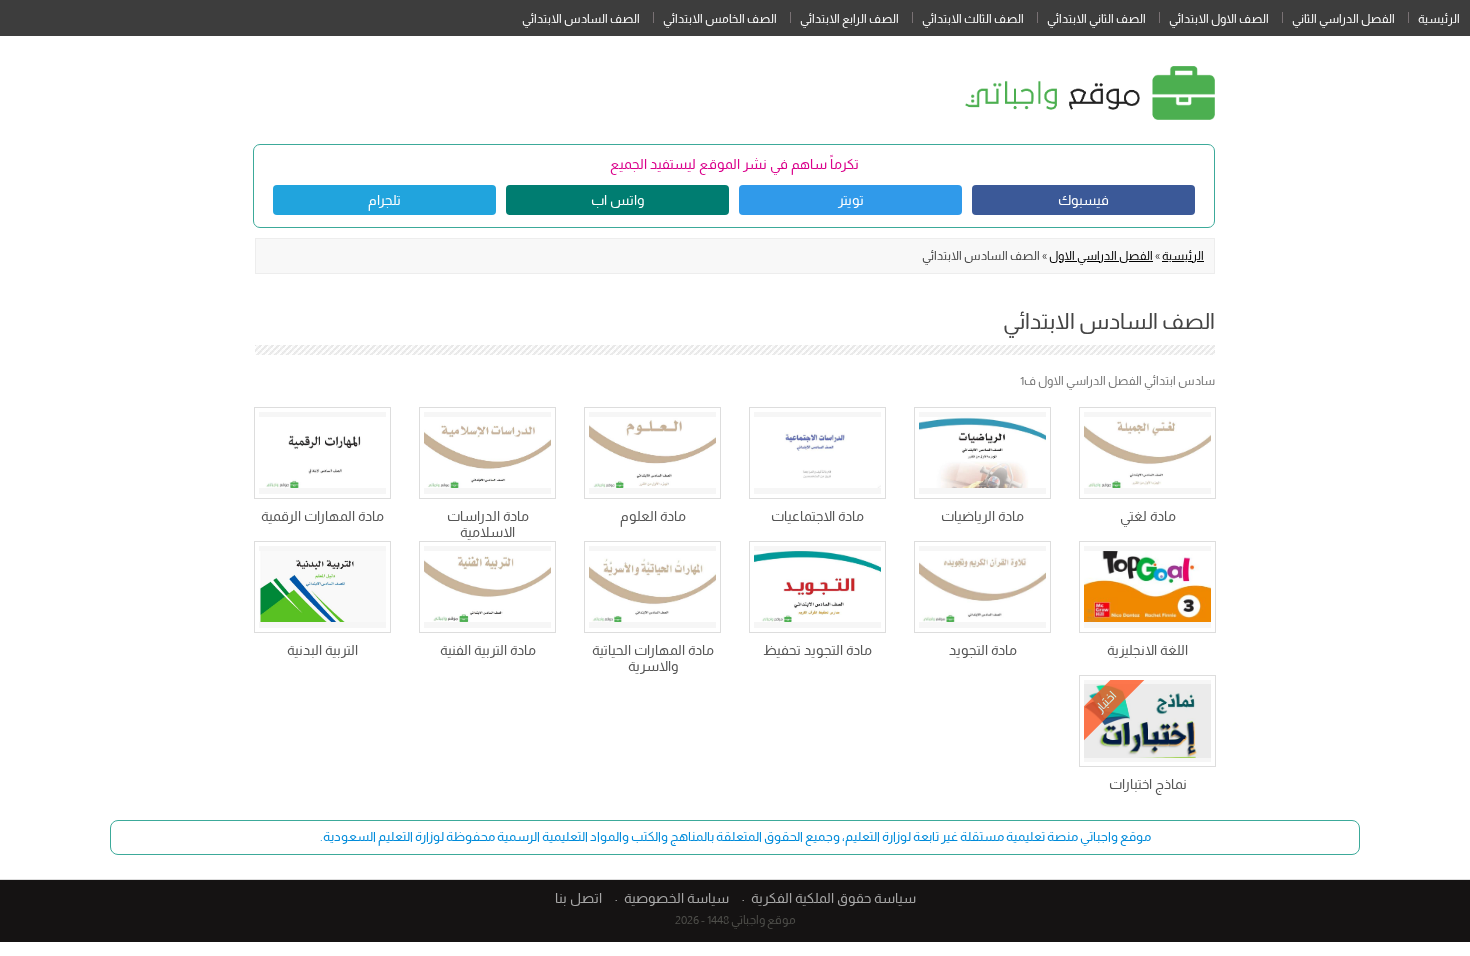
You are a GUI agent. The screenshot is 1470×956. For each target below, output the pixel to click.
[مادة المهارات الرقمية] (322, 453)
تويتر (851, 200)
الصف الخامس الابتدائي (720, 19)
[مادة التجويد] (982, 587)
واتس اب (617, 200)
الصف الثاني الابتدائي (1096, 19)
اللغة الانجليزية (1147, 650)
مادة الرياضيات (982, 516)
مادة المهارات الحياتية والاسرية (653, 658)
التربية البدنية (322, 650)
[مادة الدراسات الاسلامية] (487, 453)
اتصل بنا (578, 898)
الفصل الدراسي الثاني (1343, 19)
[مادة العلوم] (652, 453)
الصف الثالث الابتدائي (973, 19)
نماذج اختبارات (1148, 784)
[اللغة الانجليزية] (1147, 587)
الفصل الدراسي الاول (1101, 256)
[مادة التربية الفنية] (487, 587)
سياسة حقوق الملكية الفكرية (833, 898)
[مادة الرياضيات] (982, 453)
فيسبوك (1083, 200)
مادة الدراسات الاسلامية (488, 524)
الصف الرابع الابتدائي (849, 19)
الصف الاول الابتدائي (1219, 19)
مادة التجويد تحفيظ (817, 650)
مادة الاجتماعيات (817, 516)
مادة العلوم (653, 516)
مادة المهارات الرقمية (322, 516)
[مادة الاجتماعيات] (817, 453)
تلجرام (384, 200)
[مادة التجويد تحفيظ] (817, 587)
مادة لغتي (1148, 516)
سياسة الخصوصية (676, 898)
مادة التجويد (983, 650)
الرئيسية (1439, 19)
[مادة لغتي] (1147, 453)
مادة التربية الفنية (488, 650)
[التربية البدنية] (322, 587)
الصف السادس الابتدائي (581, 19)
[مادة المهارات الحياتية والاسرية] (652, 587)
